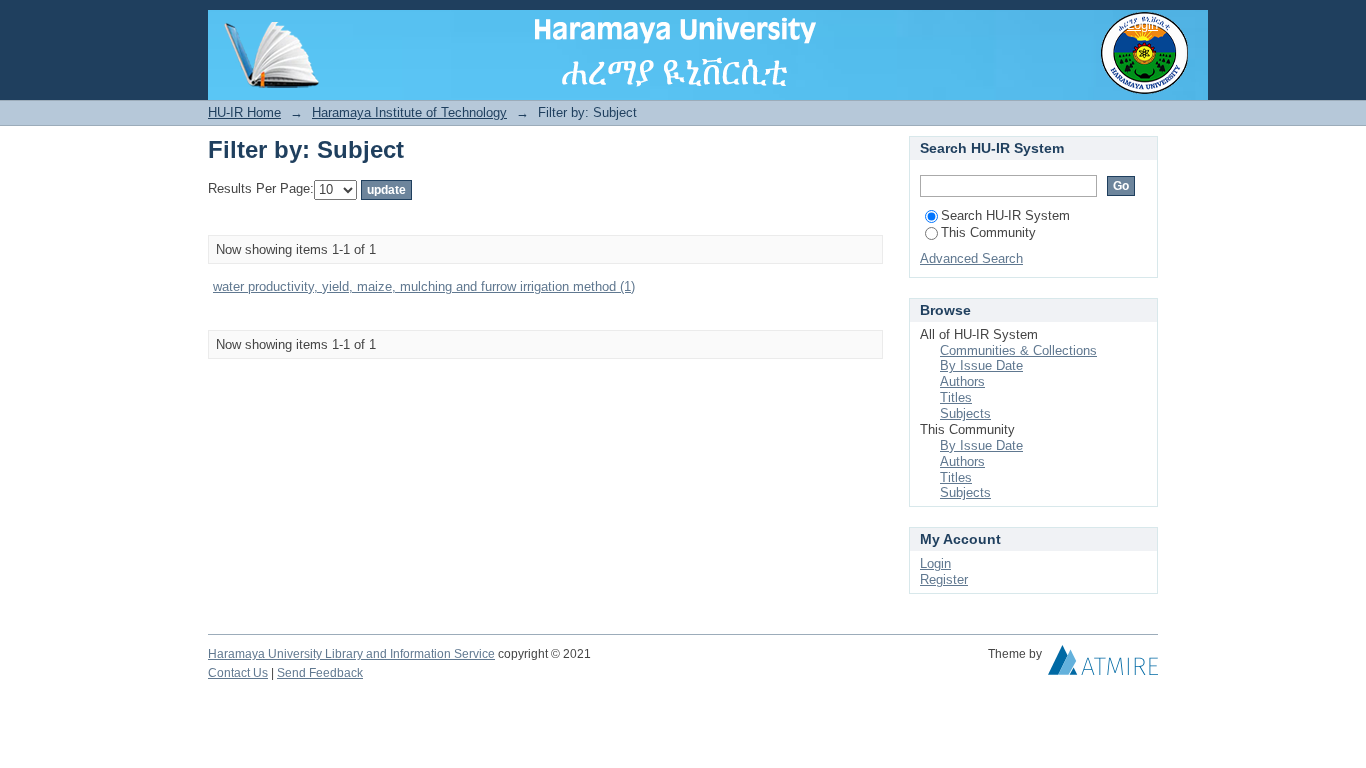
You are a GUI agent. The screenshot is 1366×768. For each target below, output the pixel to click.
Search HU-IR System (1005, 215)
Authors (962, 381)
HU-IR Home (244, 112)
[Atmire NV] (1103, 665)
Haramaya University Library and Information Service (351, 654)
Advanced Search (971, 258)
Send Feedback (320, 673)
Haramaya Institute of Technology (409, 112)
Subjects (965, 413)
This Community (988, 232)
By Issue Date (981, 365)
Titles (956, 397)
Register (944, 579)
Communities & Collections (1018, 350)
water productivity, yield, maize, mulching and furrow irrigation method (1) (424, 286)
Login (1142, 24)
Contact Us (238, 673)
